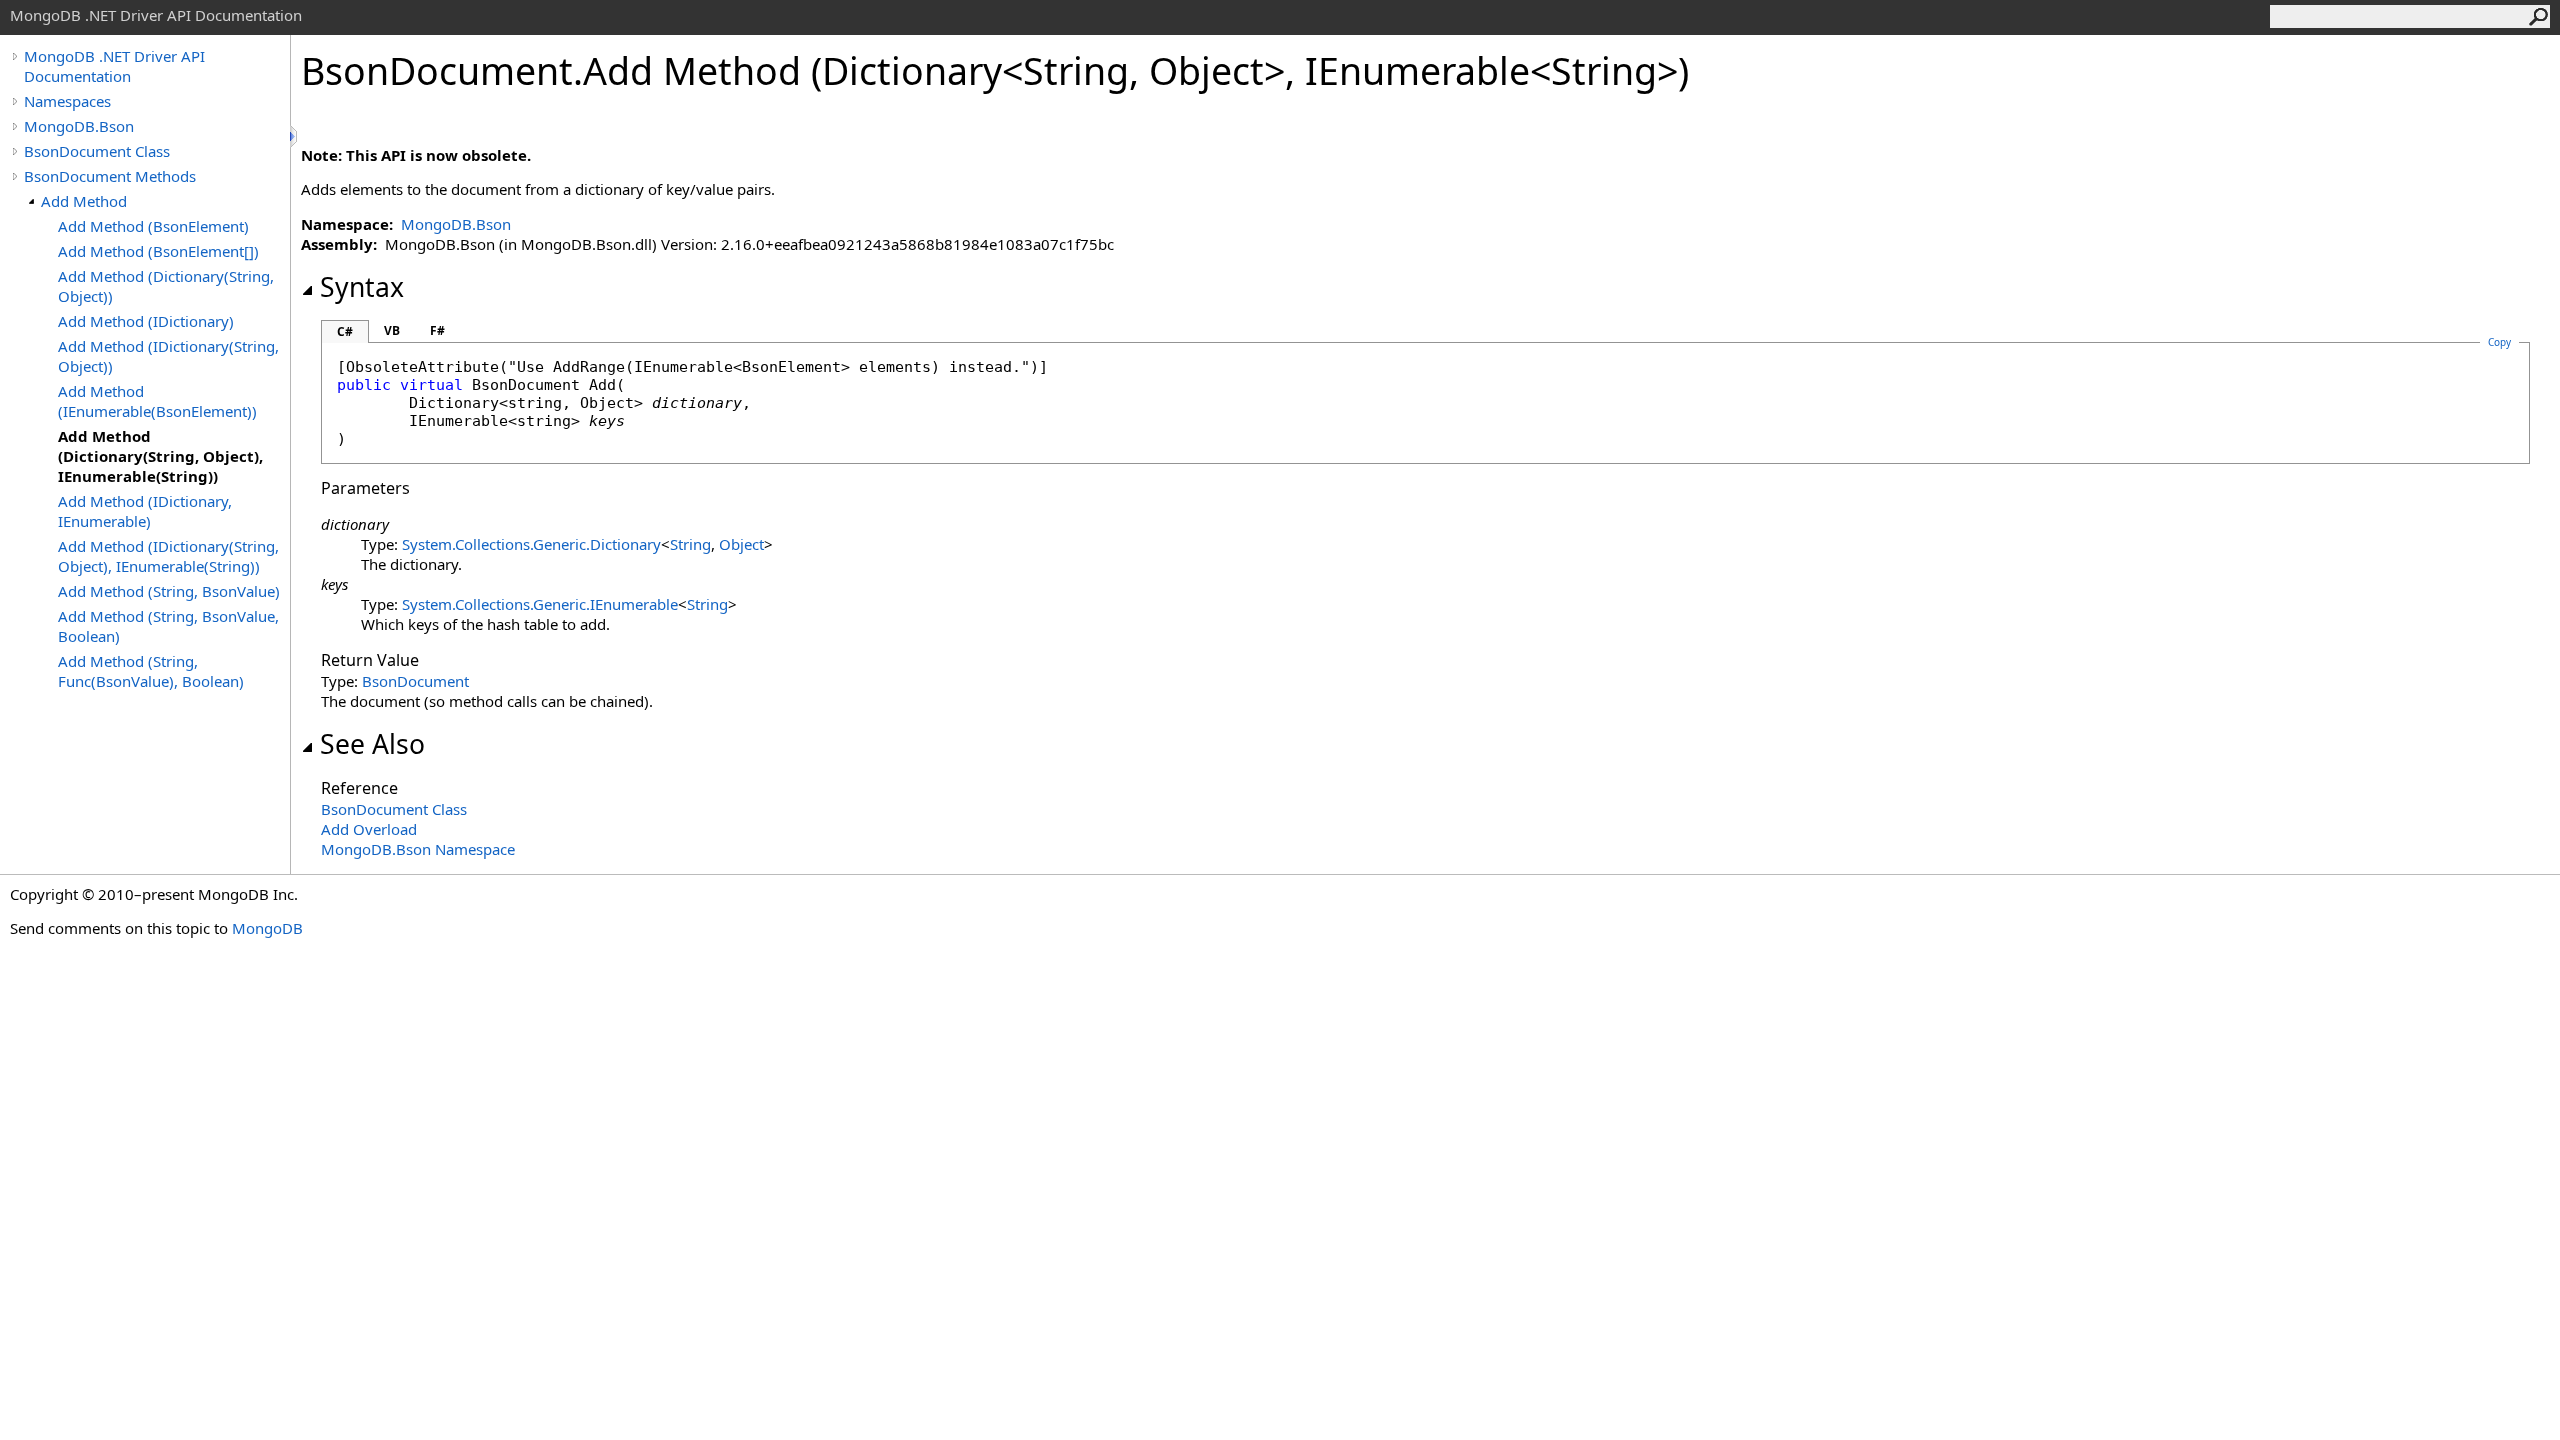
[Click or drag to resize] (295, 136)
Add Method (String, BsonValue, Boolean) (168, 626)
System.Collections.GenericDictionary (531, 544)
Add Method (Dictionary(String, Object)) (166, 286)
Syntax (362, 287)
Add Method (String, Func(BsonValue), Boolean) (151, 671)
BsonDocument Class (97, 151)
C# (345, 331)
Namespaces (67, 101)
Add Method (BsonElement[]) (158, 251)
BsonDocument (415, 681)
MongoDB (267, 928)
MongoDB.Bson (79, 126)
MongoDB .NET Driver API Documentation (114, 66)
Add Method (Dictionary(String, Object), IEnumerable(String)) (160, 456)
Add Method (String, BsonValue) (169, 591)
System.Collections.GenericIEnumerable (540, 604)
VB (392, 330)
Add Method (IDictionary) (146, 321)
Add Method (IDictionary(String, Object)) (168, 356)
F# (437, 330)
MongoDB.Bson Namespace (418, 849)
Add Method (84, 201)
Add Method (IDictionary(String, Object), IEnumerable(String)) (168, 556)
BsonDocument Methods (110, 176)
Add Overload (369, 829)
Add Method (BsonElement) (153, 226)
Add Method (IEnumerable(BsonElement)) (157, 401)
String (690, 544)
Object (741, 544)
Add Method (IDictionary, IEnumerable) (145, 511)
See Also (372, 744)
